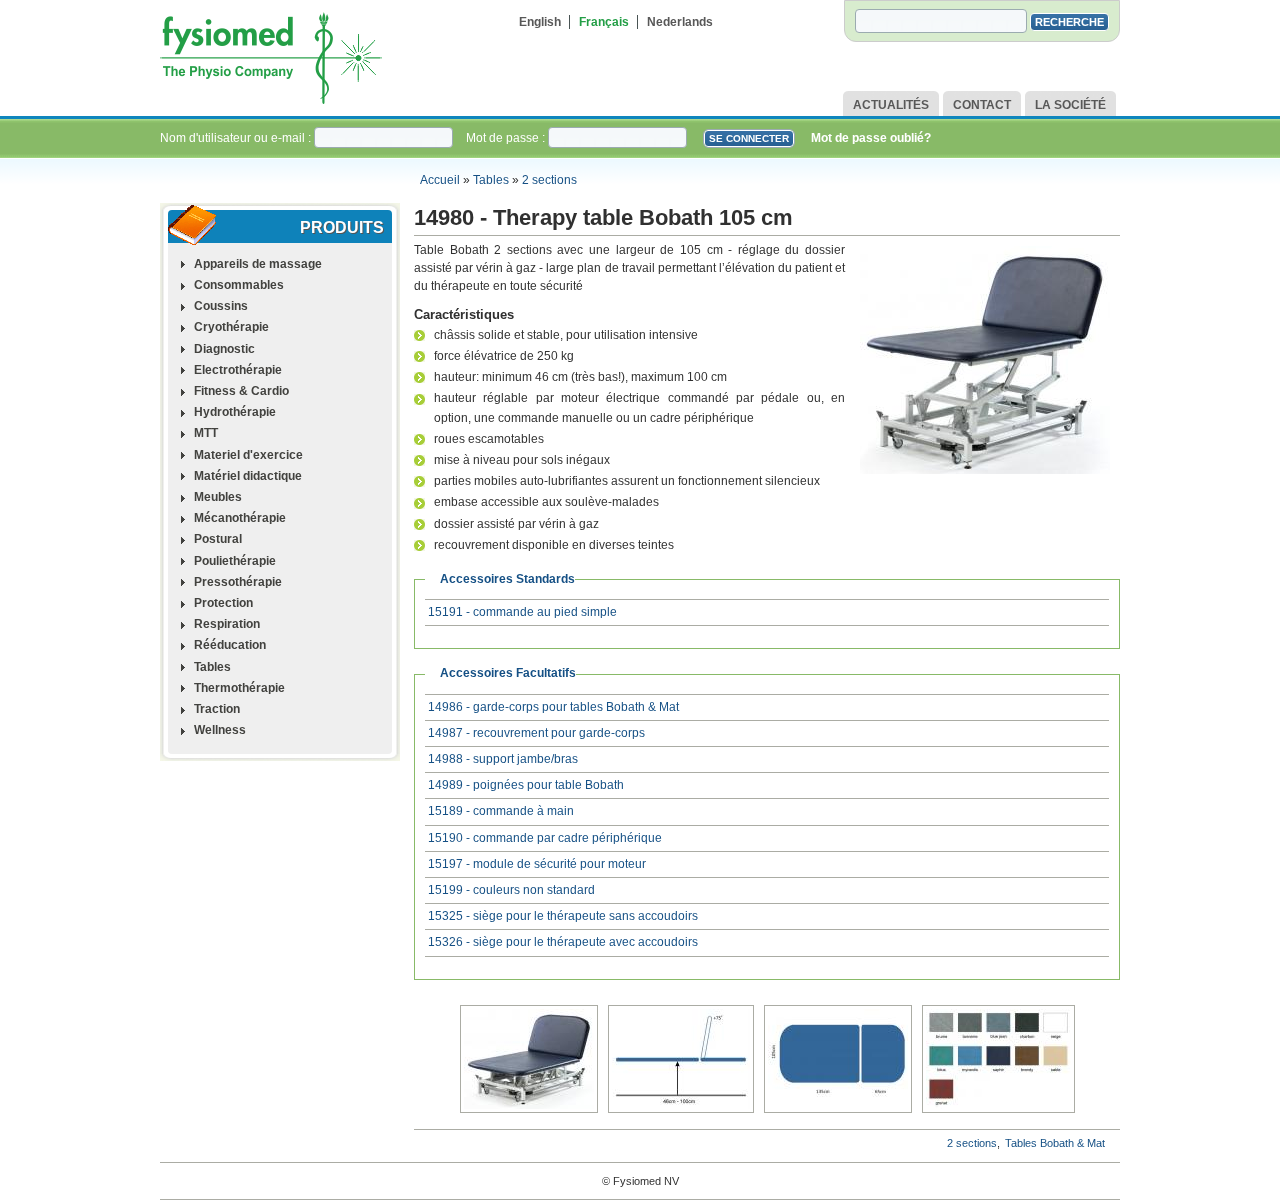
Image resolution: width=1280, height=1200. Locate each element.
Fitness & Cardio (241, 391)
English (540, 22)
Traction (217, 709)
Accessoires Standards (507, 579)
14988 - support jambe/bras (503, 759)
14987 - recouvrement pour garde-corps (536, 733)
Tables (491, 180)
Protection (223, 603)
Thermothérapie (239, 688)
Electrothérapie (238, 370)
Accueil (440, 180)
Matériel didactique (248, 476)
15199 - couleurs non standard (511, 890)
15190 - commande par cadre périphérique (545, 838)
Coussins (221, 306)
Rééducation (230, 645)
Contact (982, 105)
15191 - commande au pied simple (522, 612)
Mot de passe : (507, 138)
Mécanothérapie (240, 518)
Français (604, 22)
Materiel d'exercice (248, 455)
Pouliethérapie (235, 561)
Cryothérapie (231, 327)
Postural (218, 539)
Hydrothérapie (235, 412)
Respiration (227, 624)
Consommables (239, 285)
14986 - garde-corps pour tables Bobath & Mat (553, 707)
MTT (206, 433)
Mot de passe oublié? (871, 138)
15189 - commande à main (501, 811)
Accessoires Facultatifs (508, 673)
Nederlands (680, 22)
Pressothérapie (238, 582)
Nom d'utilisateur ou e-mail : (237, 138)
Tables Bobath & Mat (1055, 1143)
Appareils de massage (258, 264)
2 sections (549, 180)
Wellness (220, 730)
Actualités (891, 105)
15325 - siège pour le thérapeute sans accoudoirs (563, 916)
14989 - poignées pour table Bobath (526, 785)
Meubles (218, 497)
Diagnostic (224, 349)
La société (1070, 105)
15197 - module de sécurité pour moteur (537, 864)
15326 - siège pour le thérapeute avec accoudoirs (563, 942)
